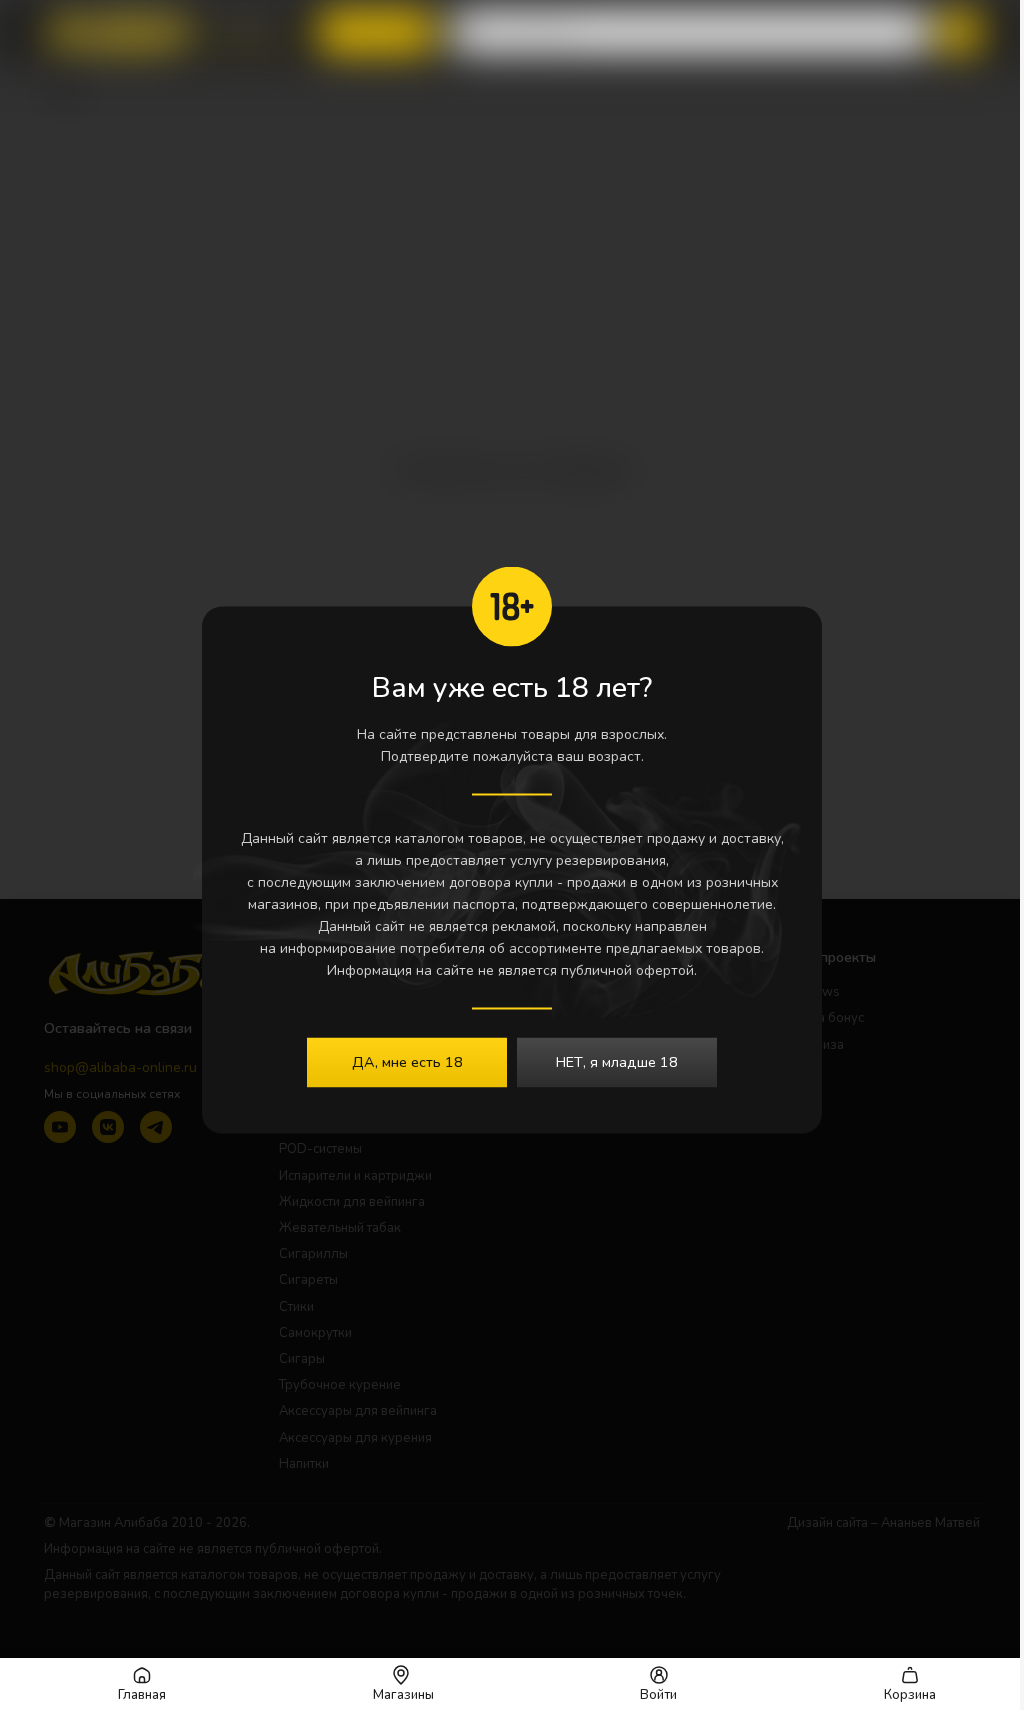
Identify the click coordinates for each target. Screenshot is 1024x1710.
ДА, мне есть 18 (407, 1062)
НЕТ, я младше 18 (617, 1062)
